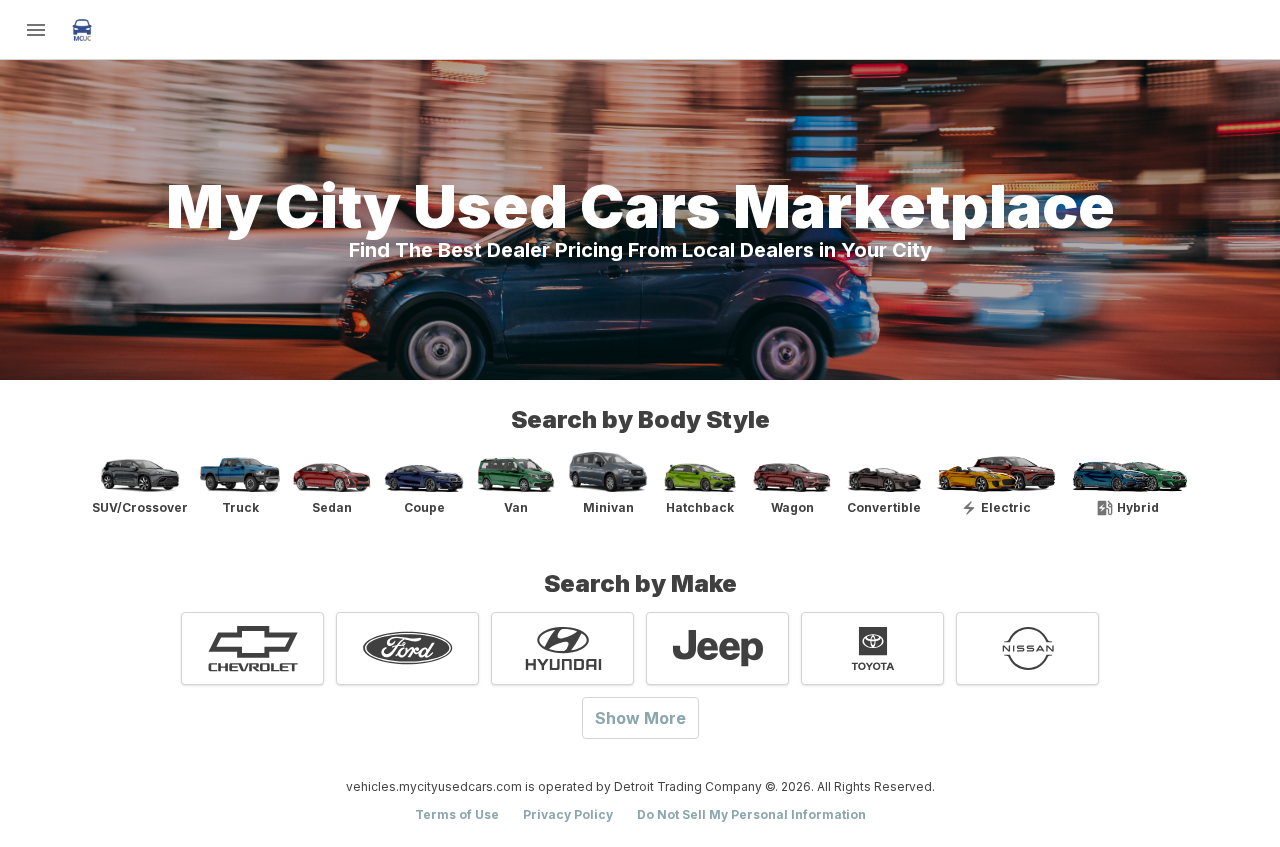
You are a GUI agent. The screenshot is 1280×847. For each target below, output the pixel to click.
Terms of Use (457, 814)
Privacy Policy (568, 814)
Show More (640, 718)
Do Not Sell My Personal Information (751, 814)
